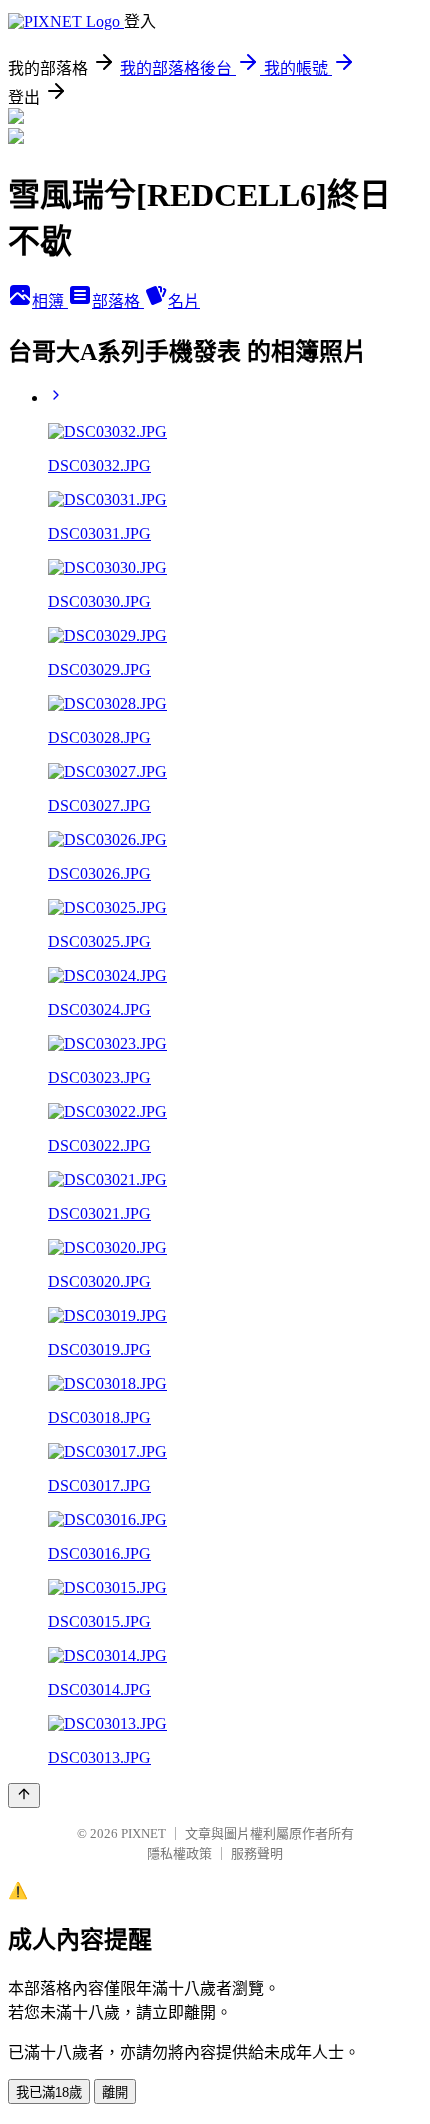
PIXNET (143, 1833)
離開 (115, 2092)
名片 (184, 301)
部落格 (118, 301)
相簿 (50, 301)
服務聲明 (257, 1853)
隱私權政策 (179, 1853)
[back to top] (24, 1795)
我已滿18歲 (49, 2092)
